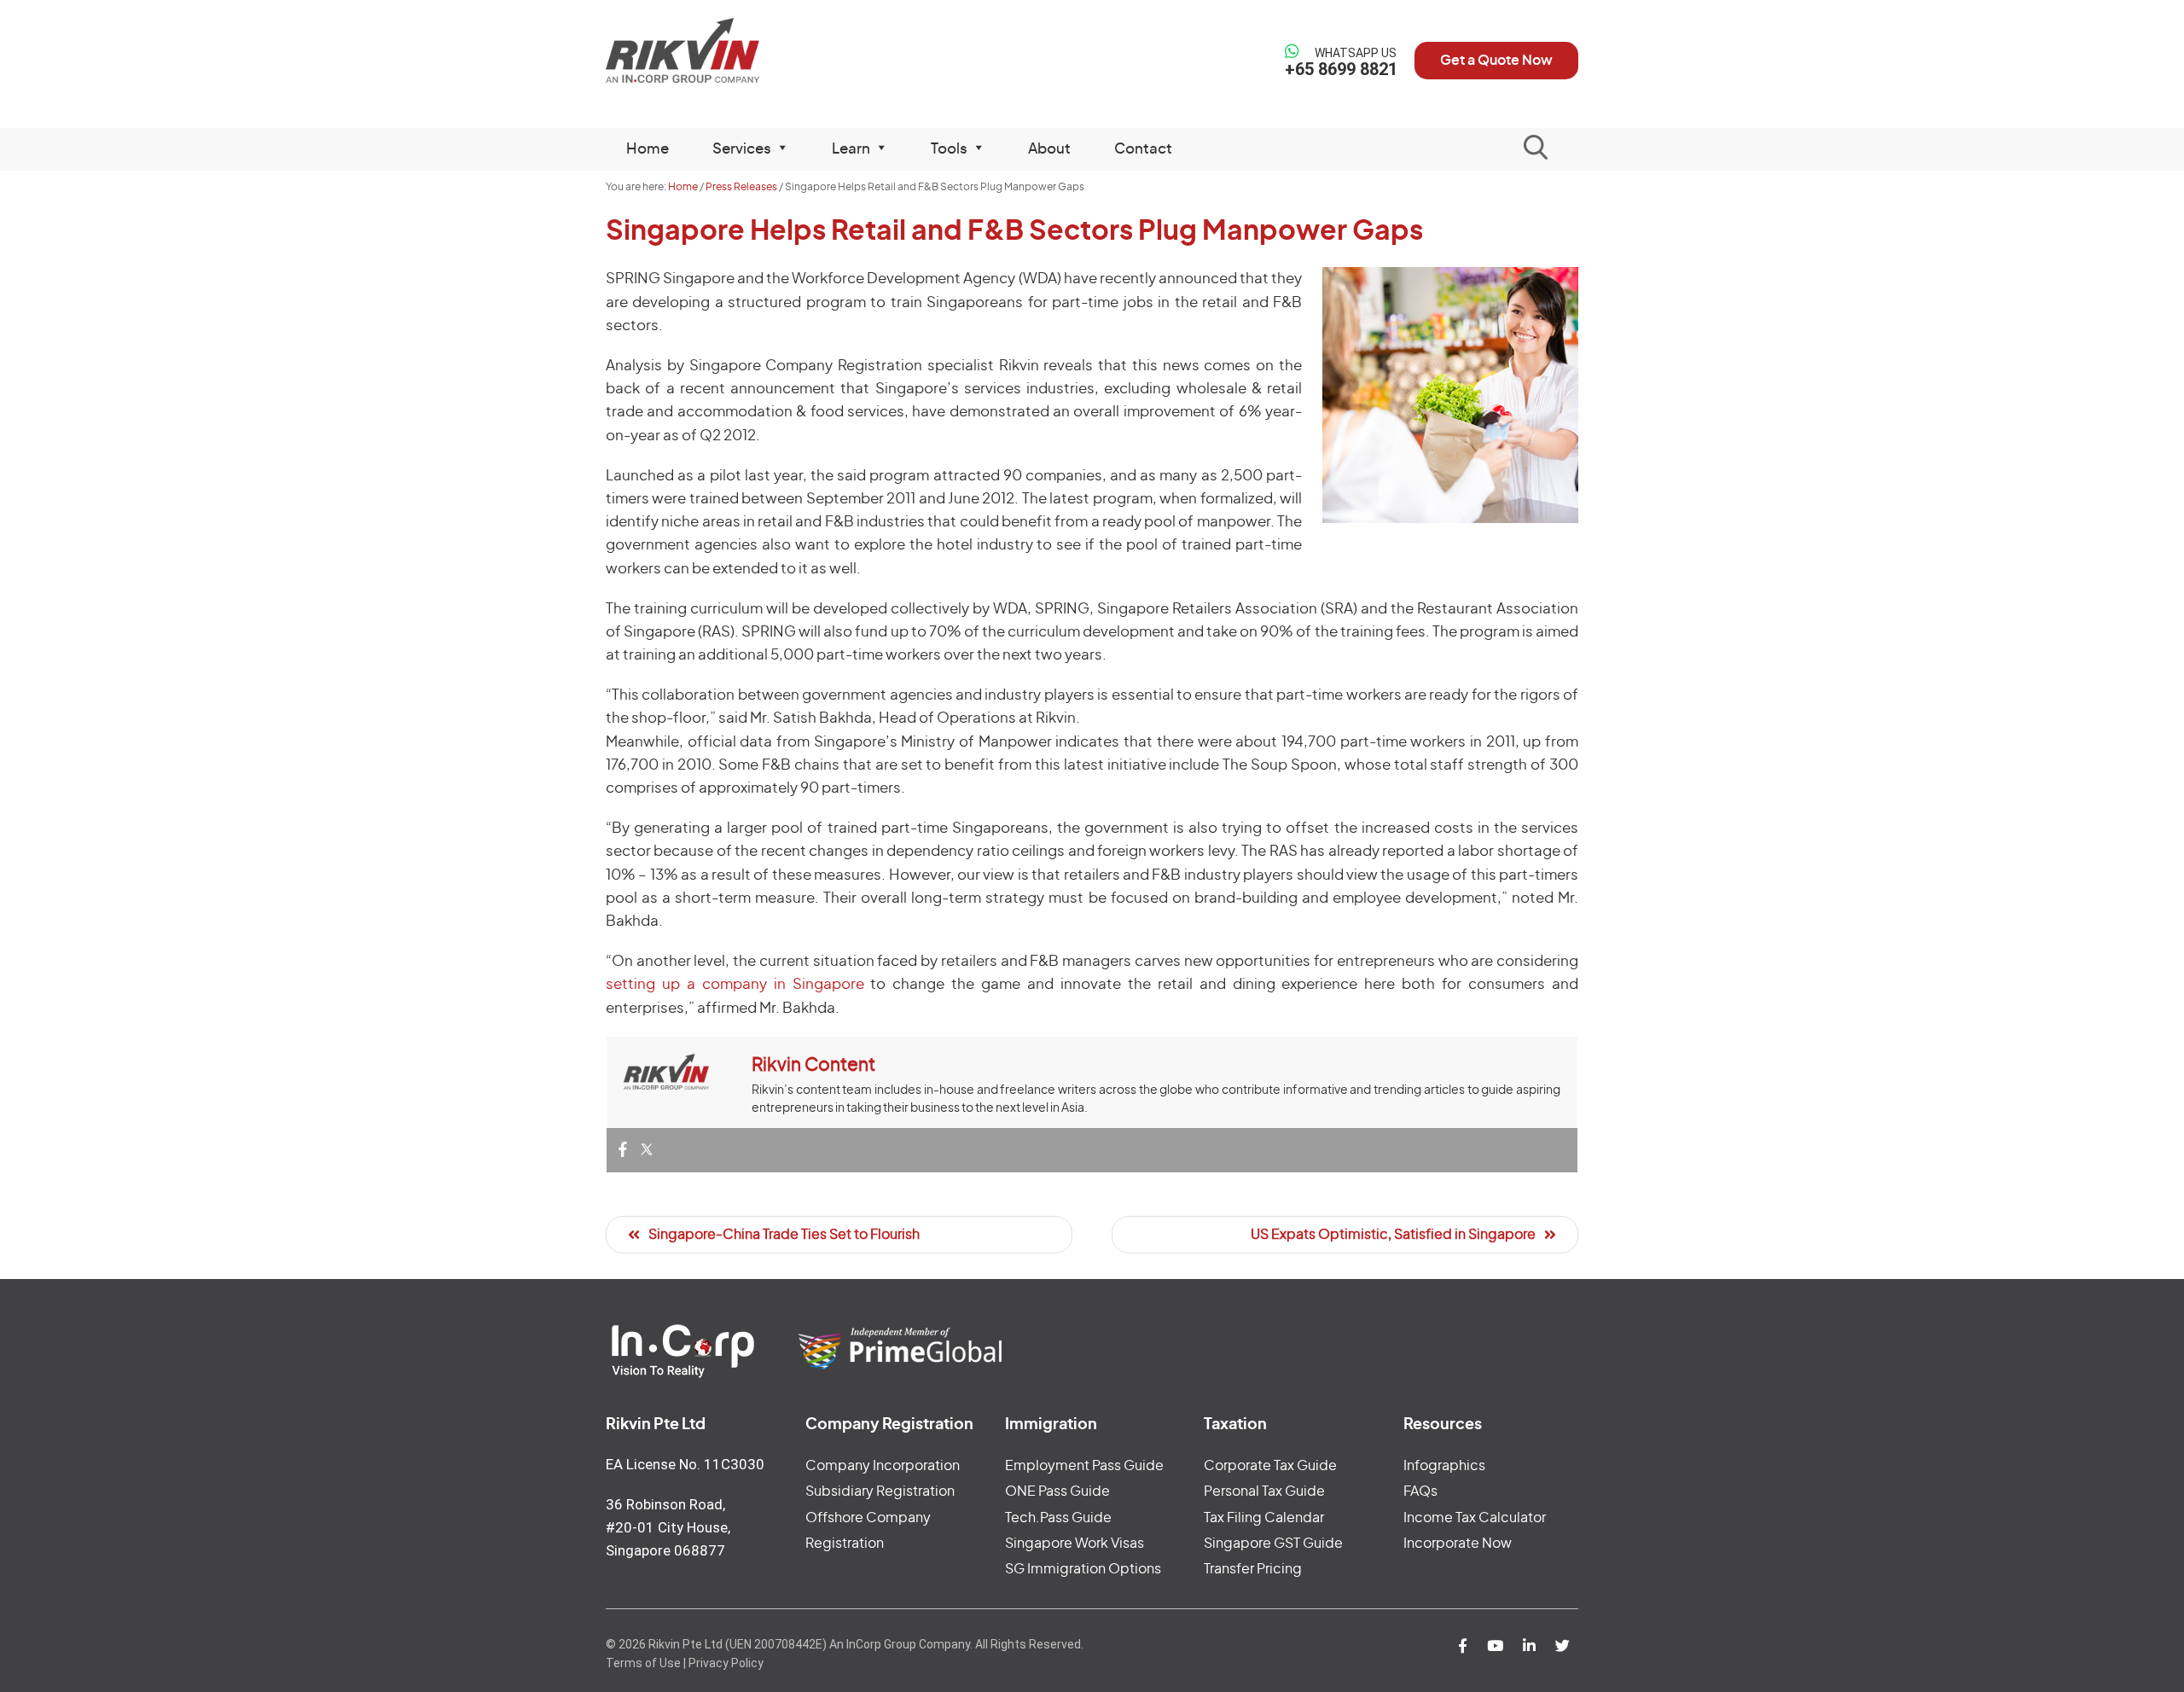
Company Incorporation (883, 1466)
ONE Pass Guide (1057, 1491)
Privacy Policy (726, 1663)
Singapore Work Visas (1075, 1544)
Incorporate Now (1458, 1544)
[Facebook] (623, 1151)
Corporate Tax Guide (1270, 1466)
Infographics (1444, 1466)
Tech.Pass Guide (1058, 1518)
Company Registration (889, 1425)
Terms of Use (643, 1663)
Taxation (1235, 1425)
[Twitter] (647, 1151)
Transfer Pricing (1253, 1569)
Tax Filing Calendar (1264, 1518)
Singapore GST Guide (1273, 1544)
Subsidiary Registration (880, 1491)
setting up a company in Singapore (735, 984)
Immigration (1051, 1425)
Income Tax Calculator (1475, 1518)
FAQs (1420, 1491)
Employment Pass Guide (1084, 1466)
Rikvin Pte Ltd (718, 51)
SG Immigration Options (1083, 1569)
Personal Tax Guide (1264, 1491)
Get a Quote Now (1496, 61)
